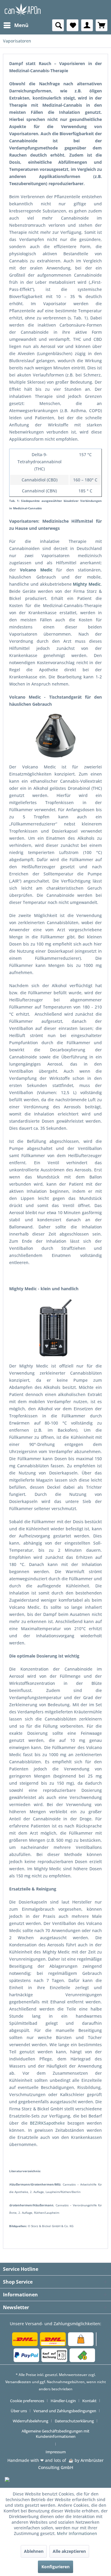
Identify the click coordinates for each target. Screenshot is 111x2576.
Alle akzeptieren (69, 2551)
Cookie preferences (27, 2401)
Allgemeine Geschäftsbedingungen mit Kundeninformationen (55, 2434)
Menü (21, 25)
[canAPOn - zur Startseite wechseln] (22, 10)
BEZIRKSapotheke (47, 2123)
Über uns (19, 2411)
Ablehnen (34, 2551)
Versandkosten (18, 2382)
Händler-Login (63, 2401)
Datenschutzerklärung (74, 2421)
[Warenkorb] (102, 25)
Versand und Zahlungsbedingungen (65, 2411)
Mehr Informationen (77, 2533)
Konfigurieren (55, 2567)
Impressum (56, 2452)
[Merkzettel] (73, 25)
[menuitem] (16, 25)
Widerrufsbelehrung (30, 2421)
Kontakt (89, 2401)
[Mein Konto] (87, 25)
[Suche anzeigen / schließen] (58, 25)
